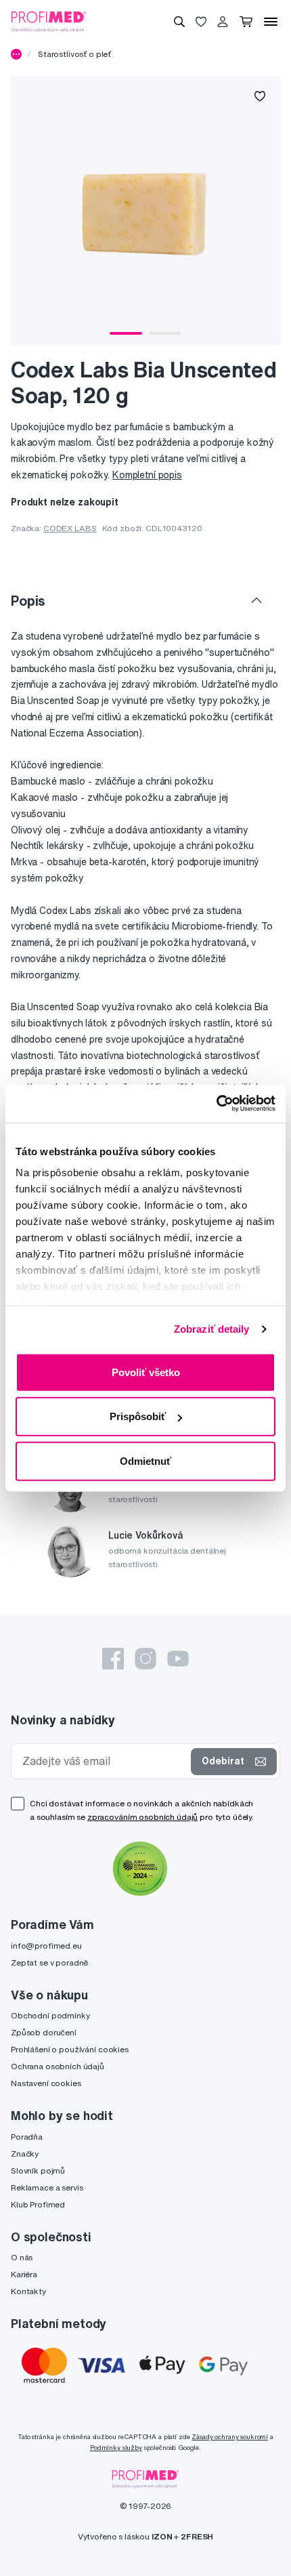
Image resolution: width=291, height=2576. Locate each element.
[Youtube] (178, 1659)
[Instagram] (145, 1659)
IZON (162, 2536)
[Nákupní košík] (246, 22)
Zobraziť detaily (212, 1329)
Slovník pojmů (38, 2170)
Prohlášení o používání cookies (70, 2049)
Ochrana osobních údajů (58, 2066)
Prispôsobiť (138, 1416)
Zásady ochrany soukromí (230, 2437)
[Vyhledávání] (179, 22)
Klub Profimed (38, 2204)
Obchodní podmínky (50, 2015)
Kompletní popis (147, 475)
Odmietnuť (145, 1460)
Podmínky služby (116, 2448)
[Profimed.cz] (49, 21)
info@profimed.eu (46, 1946)
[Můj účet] (223, 22)
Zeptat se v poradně (49, 1962)
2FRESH (197, 2536)
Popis (28, 601)
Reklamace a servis (47, 2187)
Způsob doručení (44, 2032)
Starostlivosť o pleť (74, 54)
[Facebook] (113, 1659)
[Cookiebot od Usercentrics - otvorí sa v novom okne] (216, 1104)
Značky (25, 2154)
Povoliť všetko (146, 1372)
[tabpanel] (145, 211)
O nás (22, 2257)
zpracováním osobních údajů (142, 1817)
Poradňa (27, 2137)
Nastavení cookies (46, 2083)
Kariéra (24, 2274)
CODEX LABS (70, 528)
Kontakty (28, 2291)
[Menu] (271, 22)
